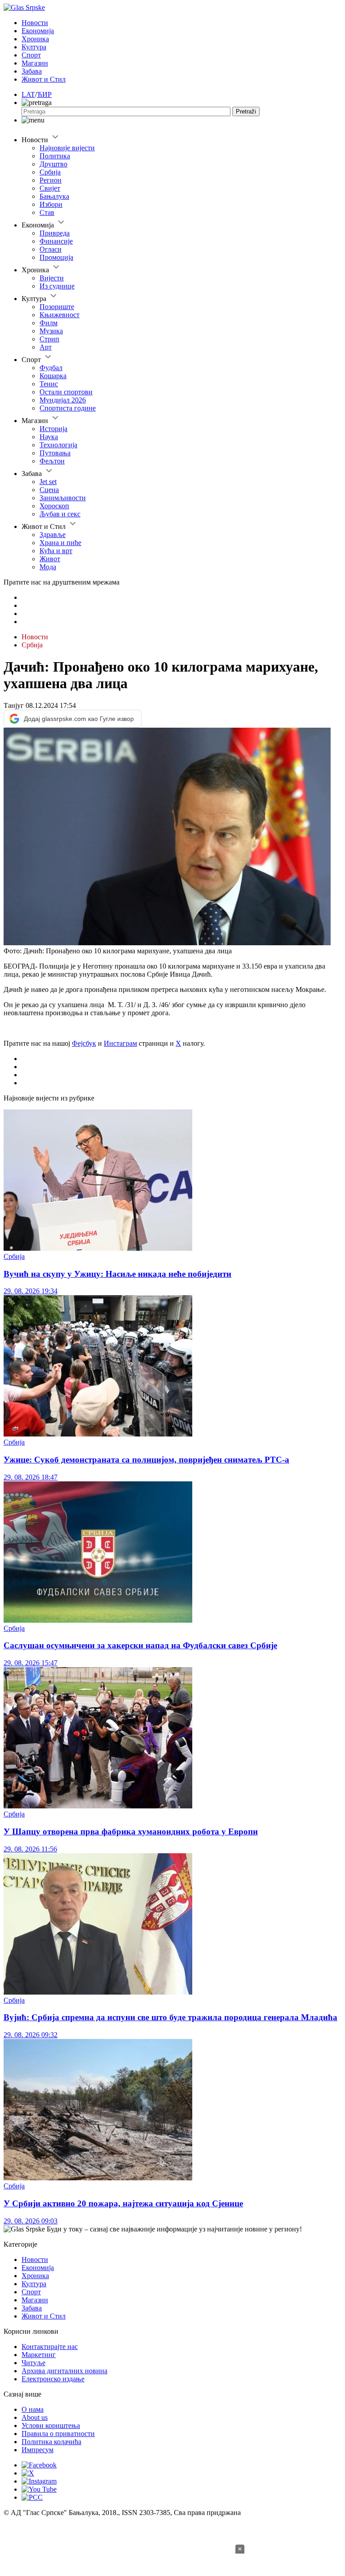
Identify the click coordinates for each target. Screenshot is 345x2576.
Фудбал (51, 368)
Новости (35, 23)
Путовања (55, 453)
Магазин (35, 63)
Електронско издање (53, 2379)
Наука (49, 437)
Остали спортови (66, 392)
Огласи (51, 249)
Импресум (38, 2450)
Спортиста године (68, 408)
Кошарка (53, 376)
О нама (33, 2409)
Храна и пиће (60, 543)
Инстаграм (120, 1043)
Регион (51, 180)
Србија (50, 172)
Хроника (35, 39)
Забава (32, 71)
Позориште (57, 307)
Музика (51, 331)
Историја (53, 429)
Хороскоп (54, 506)
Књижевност (60, 315)
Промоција (56, 257)
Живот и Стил (44, 79)
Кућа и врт (56, 551)
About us (35, 2417)
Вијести (52, 278)
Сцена (49, 490)
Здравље (53, 535)
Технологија (58, 445)
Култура (34, 47)
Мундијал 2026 (63, 400)
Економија (38, 31)
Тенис (49, 384)
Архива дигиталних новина (64, 2371)
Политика (55, 156)
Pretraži (246, 111)
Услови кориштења (51, 2425)
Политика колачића (51, 2442)
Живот (50, 559)
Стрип (49, 339)
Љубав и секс (60, 514)
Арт (46, 347)
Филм (49, 323)
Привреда (55, 233)
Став (47, 212)
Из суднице (57, 286)
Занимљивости (63, 498)
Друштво (53, 164)
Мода (48, 567)
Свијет (50, 188)
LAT (28, 94)
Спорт (31, 55)
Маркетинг (39, 2355)
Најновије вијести (67, 148)
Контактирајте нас (50, 2347)
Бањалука (54, 196)
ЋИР (44, 94)
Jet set (48, 482)
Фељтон (52, 461)
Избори (51, 204)
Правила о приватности (58, 2434)
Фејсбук (84, 1043)
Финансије (56, 241)
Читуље (33, 2363)
